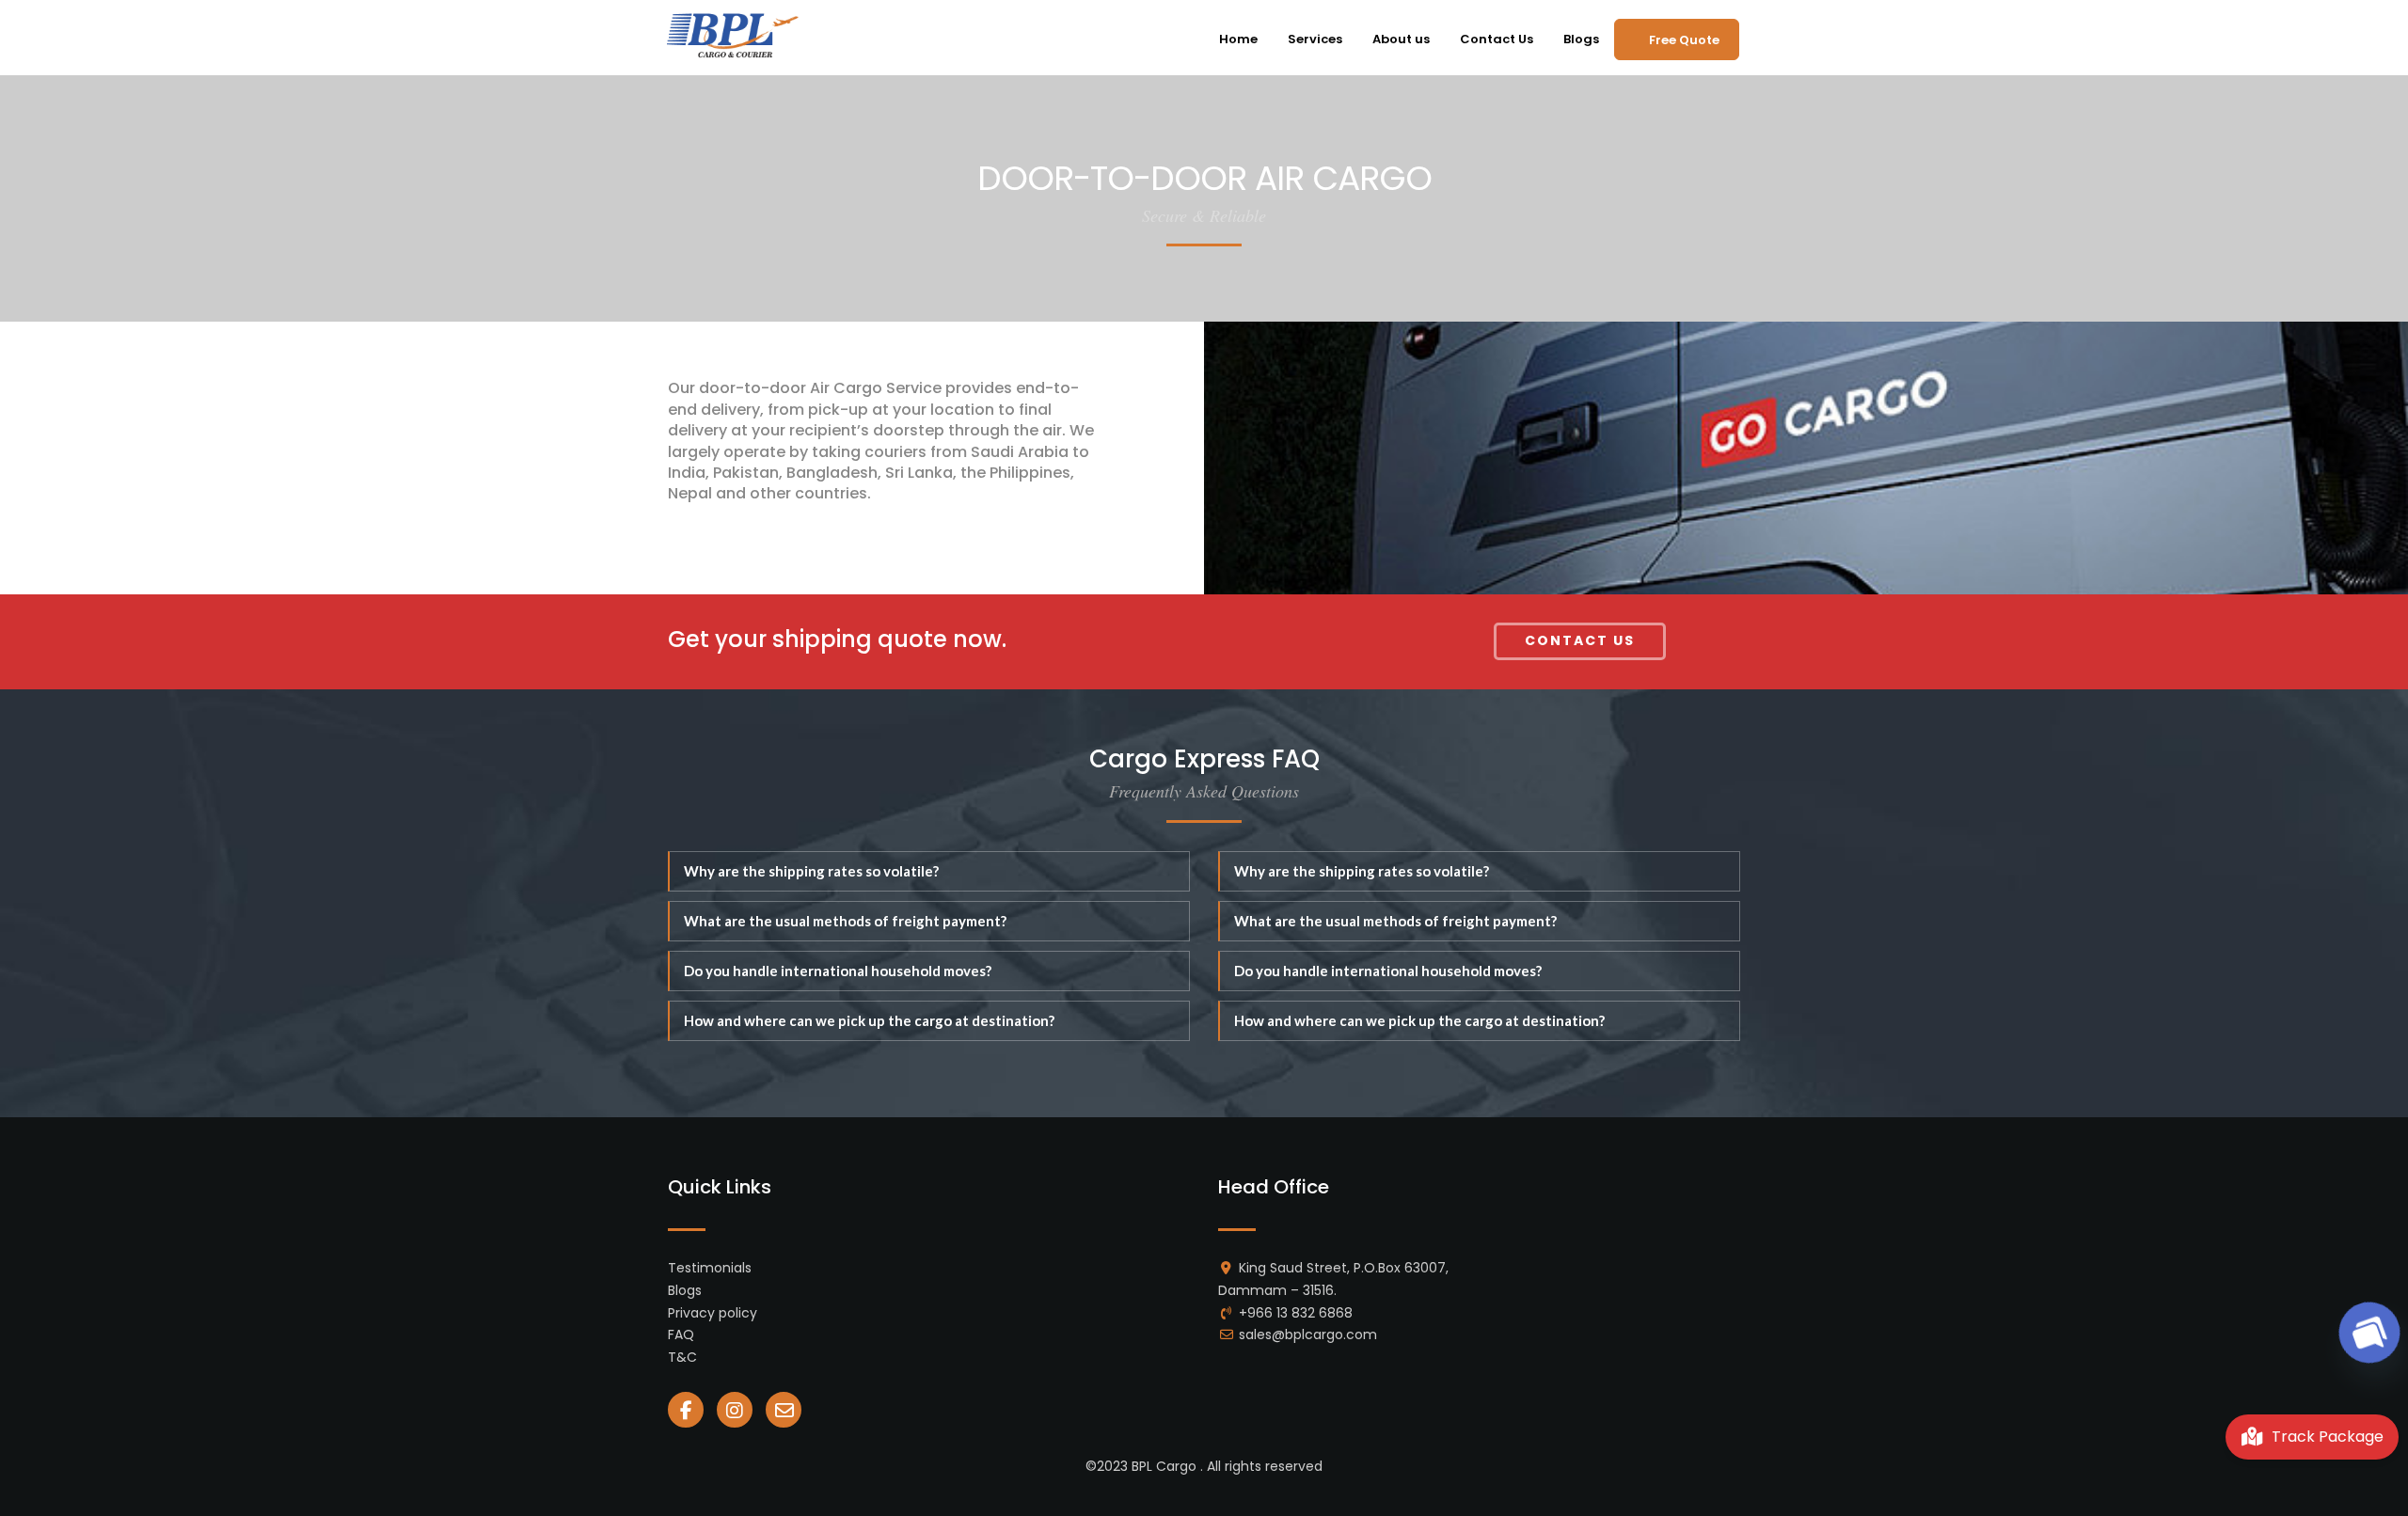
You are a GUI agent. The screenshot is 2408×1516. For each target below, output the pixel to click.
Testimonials (710, 1268)
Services (1315, 39)
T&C (682, 1357)
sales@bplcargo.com (1308, 1334)
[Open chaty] (2369, 1333)
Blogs (1581, 39)
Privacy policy (713, 1313)
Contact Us (1497, 39)
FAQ (681, 1334)
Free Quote (1684, 40)
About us (1401, 39)
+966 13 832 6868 (1296, 1313)
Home (1238, 39)
